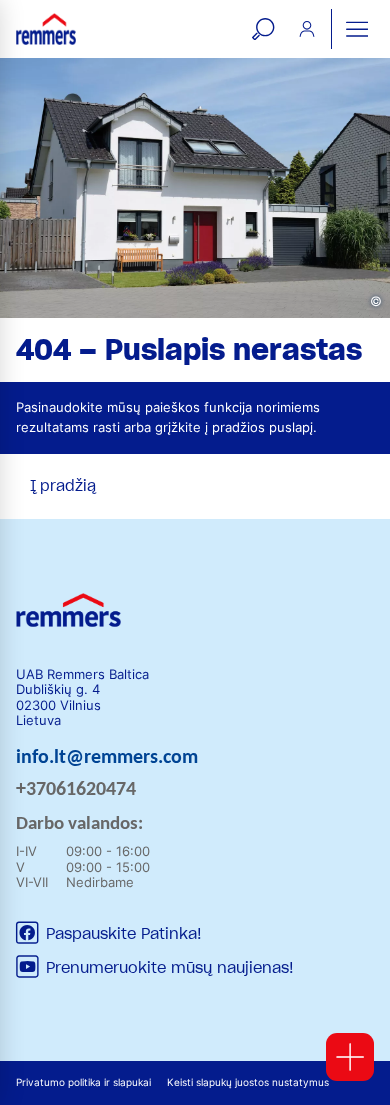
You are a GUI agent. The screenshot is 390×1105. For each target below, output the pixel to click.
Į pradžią (63, 486)
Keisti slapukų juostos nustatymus (248, 1082)
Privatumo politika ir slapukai (83, 1082)
